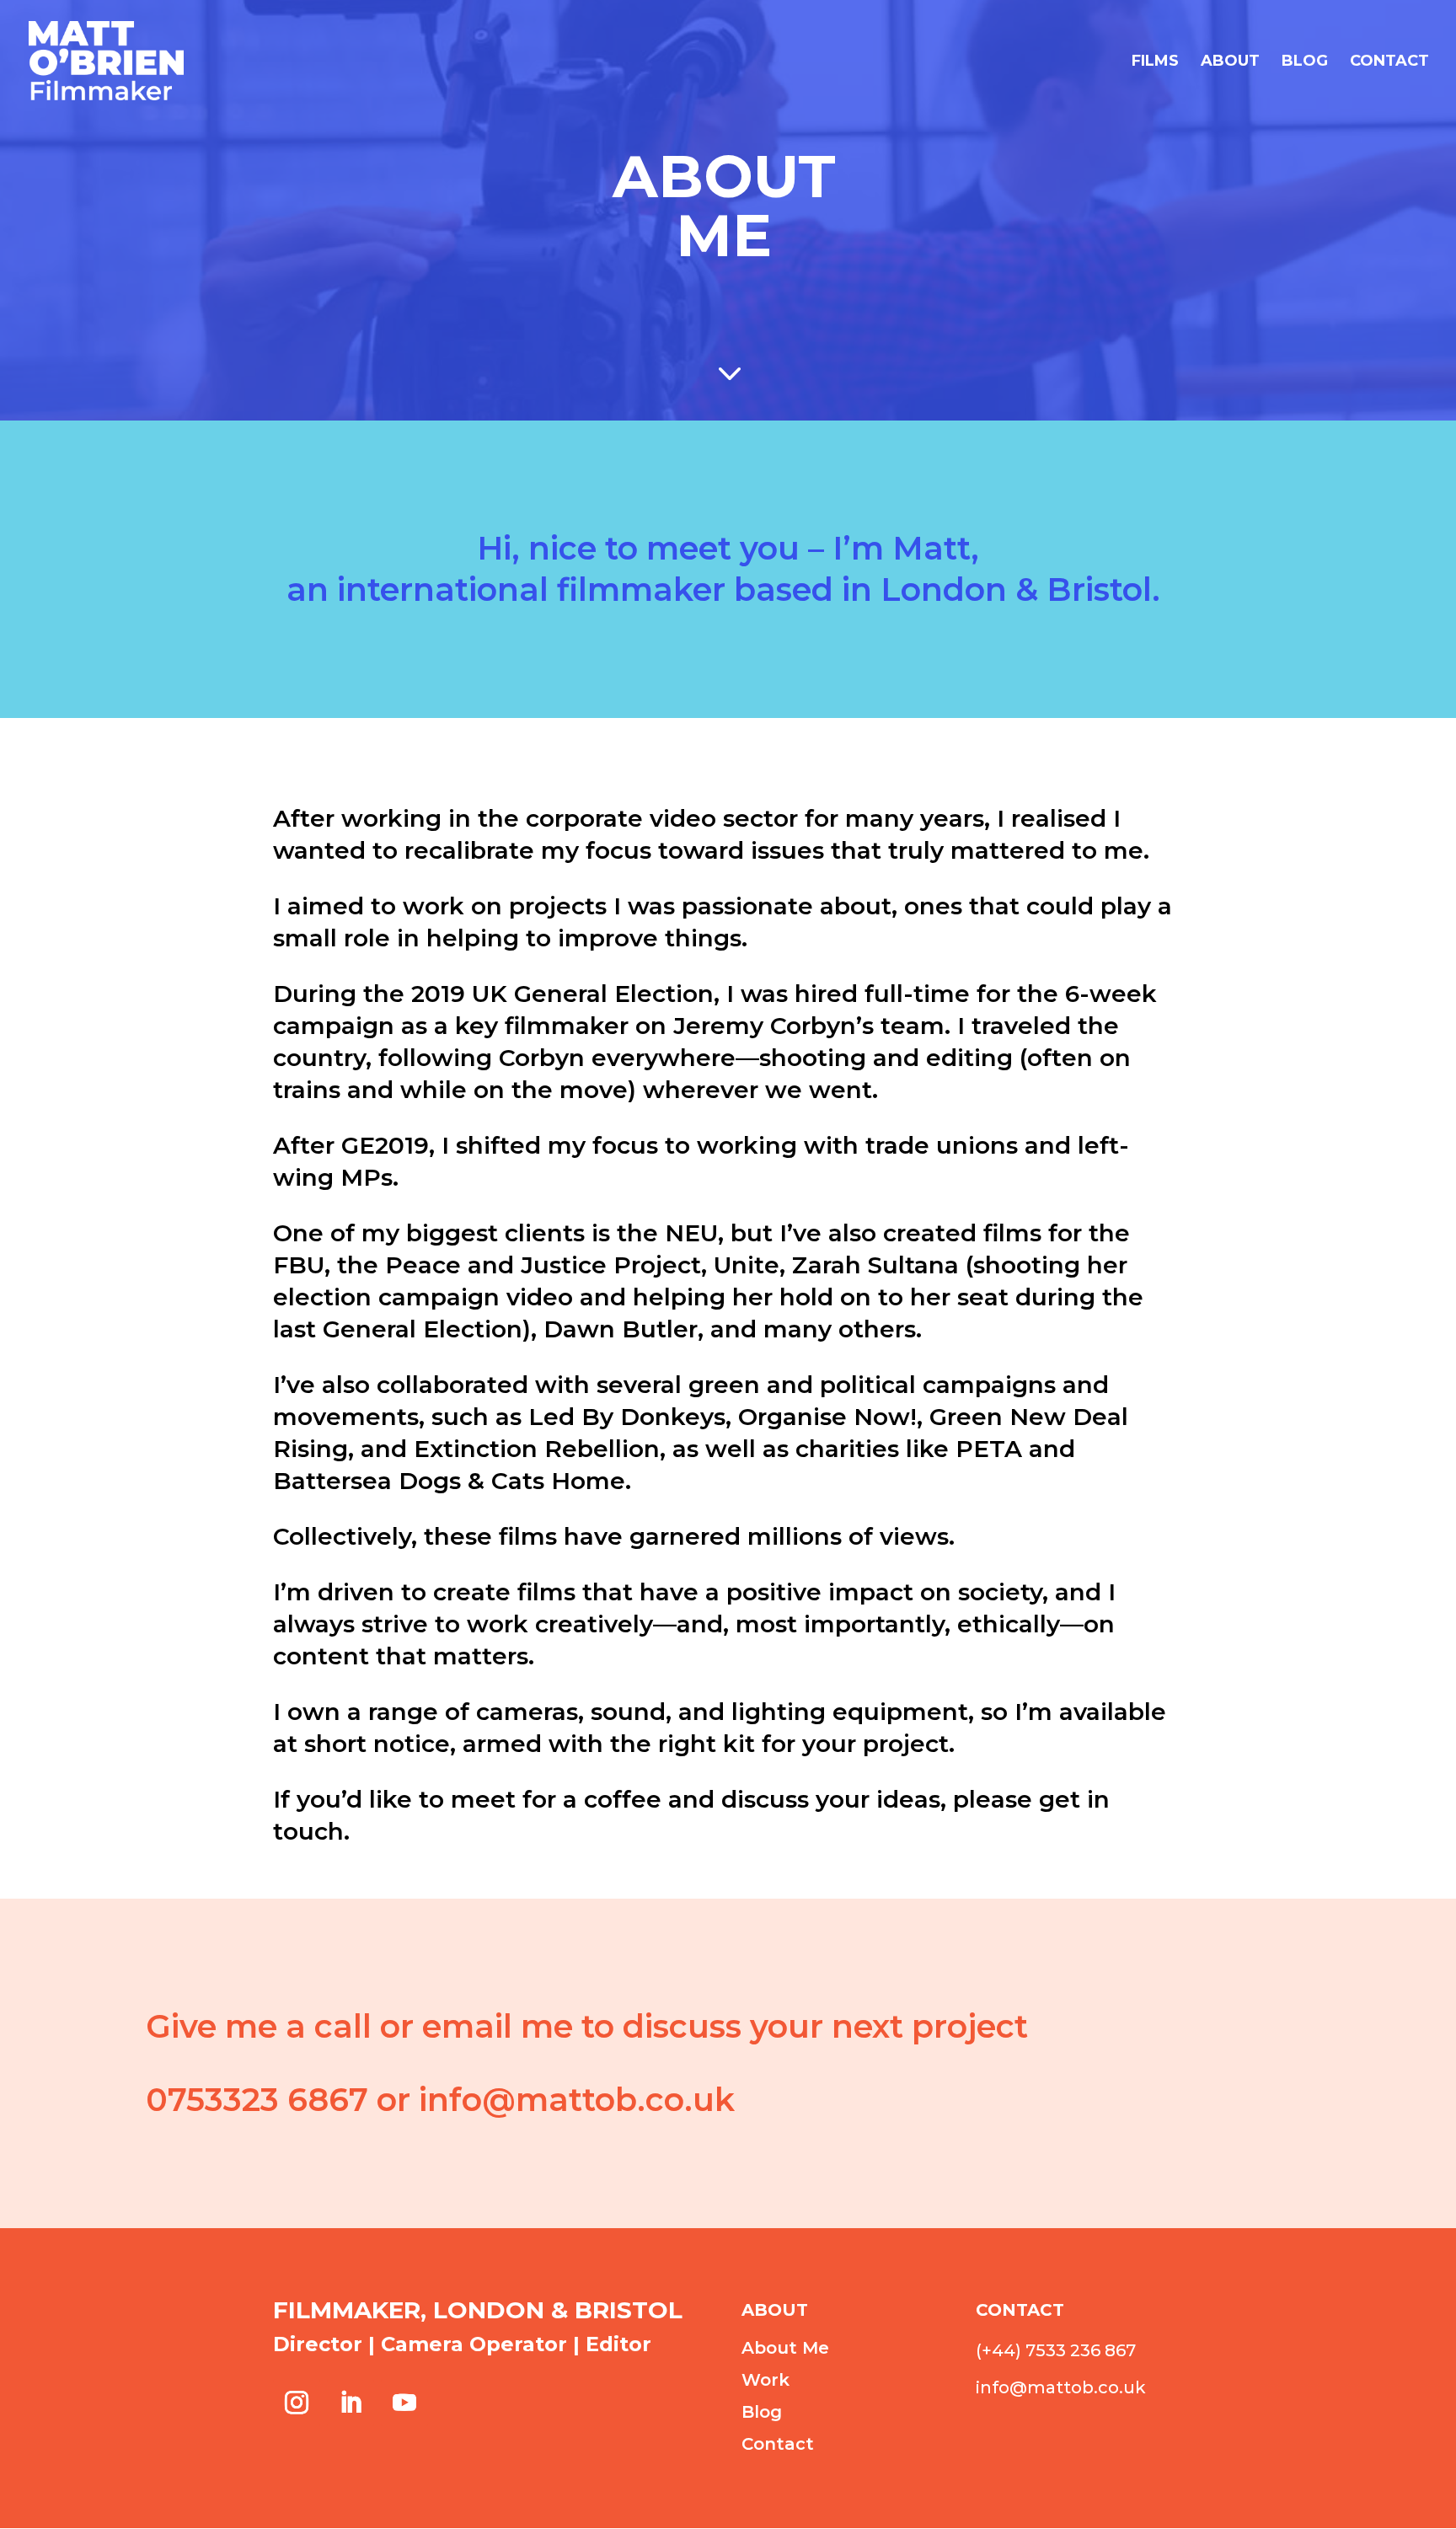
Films (1155, 62)
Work (765, 2380)
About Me (785, 2348)
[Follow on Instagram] (297, 2403)
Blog (1305, 62)
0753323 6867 (257, 2100)
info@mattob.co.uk (577, 2100)
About (1230, 62)
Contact (1389, 62)
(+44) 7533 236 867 (1056, 2350)
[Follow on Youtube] (404, 2403)
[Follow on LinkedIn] (351, 2403)
